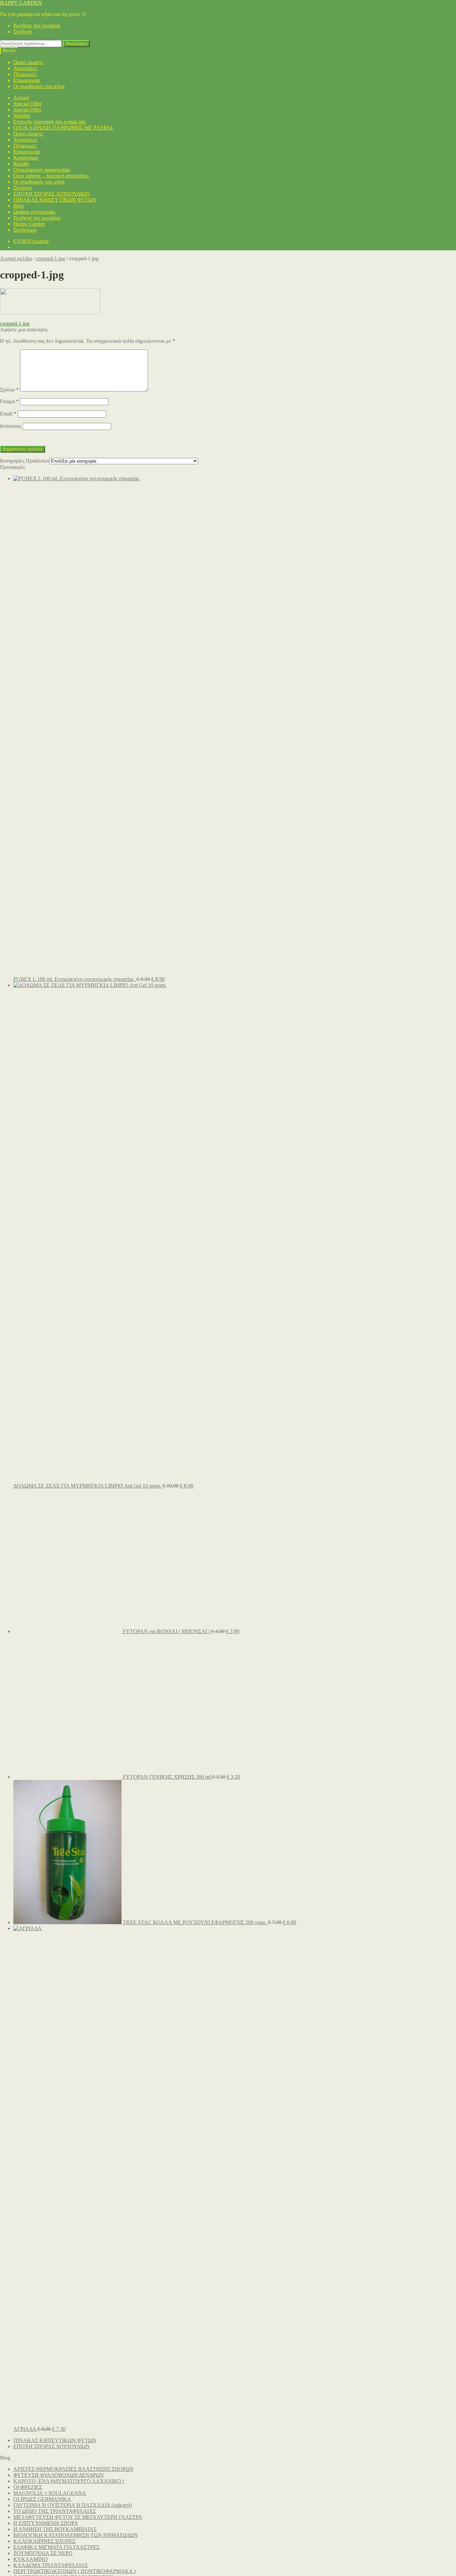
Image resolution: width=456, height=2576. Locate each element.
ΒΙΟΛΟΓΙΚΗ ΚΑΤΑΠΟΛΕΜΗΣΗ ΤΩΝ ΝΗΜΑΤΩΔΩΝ (76, 2535)
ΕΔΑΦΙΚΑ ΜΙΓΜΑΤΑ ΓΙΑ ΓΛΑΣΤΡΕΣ (56, 2547)
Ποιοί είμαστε (28, 62)
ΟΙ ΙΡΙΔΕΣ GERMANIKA (42, 2499)
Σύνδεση (23, 32)
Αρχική (21, 98)
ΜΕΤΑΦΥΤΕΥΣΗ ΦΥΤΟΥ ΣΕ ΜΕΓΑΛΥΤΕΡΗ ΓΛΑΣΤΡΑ (78, 2517)
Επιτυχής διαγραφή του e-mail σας (50, 122)
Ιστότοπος (11, 426)
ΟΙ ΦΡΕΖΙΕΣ (28, 2487)
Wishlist (22, 116)
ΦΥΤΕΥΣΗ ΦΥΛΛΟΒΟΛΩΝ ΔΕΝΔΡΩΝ (59, 2475)
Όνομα (9, 401)
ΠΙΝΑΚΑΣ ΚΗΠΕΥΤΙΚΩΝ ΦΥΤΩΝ (55, 200)
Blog (19, 206)
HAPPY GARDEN (21, 3)
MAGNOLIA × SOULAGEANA (50, 2493)
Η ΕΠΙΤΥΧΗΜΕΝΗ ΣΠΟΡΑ (46, 2523)
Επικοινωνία (27, 80)
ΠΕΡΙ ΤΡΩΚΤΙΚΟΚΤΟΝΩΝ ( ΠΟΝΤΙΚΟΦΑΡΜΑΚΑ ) (74, 2571)
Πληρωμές (25, 74)
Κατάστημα (26, 158)
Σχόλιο (9, 390)
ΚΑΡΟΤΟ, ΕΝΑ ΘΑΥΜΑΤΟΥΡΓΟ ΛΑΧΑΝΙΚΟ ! (69, 2481)
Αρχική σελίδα (16, 259)
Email (8, 414)
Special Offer (27, 104)
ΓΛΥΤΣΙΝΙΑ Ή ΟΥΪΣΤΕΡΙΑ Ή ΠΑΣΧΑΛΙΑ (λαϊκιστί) (73, 2505)
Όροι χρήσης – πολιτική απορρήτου (51, 176)
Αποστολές (25, 68)
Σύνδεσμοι (25, 230)
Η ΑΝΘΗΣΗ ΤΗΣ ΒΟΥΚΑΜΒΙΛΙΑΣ (55, 2529)
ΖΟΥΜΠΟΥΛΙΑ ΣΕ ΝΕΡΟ (43, 2553)
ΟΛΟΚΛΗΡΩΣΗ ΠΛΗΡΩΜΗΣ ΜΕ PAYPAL (64, 128)
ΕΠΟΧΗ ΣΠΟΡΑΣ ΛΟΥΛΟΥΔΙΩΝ (52, 194)
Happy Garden (29, 224)
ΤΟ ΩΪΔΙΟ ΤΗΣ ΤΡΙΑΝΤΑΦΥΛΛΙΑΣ (55, 2511)
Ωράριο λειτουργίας (34, 212)
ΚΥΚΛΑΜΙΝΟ (31, 2559)
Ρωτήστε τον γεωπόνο (37, 26)
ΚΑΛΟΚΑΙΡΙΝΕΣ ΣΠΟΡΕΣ (44, 2541)
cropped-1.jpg (50, 259)
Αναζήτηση (76, 44)
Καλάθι (21, 164)
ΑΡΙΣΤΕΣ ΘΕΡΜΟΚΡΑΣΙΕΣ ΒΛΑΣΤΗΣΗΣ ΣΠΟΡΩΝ (73, 2469)
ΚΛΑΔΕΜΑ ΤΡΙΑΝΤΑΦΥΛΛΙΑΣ (51, 2565)
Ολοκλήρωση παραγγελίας (42, 170)
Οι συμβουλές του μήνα (39, 86)
